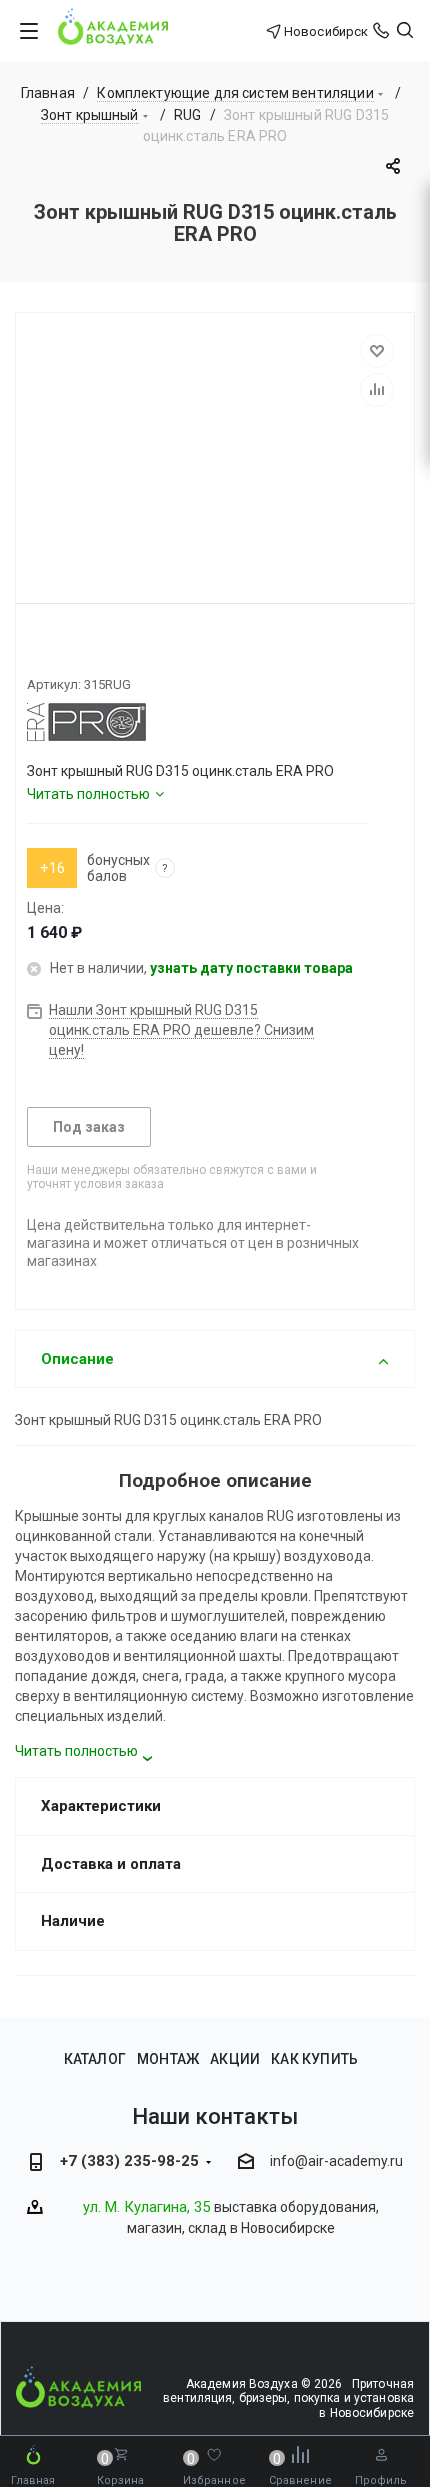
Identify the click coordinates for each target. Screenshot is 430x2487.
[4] (90, 650)
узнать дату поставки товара (251, 968)
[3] (72, 650)
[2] (54, 650)
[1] (36, 650)
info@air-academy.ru (336, 2161)
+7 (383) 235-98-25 (129, 2161)
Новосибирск (326, 31)
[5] (108, 650)
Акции (235, 2059)
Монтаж (168, 2059)
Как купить (314, 2059)
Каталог (95, 2059)
